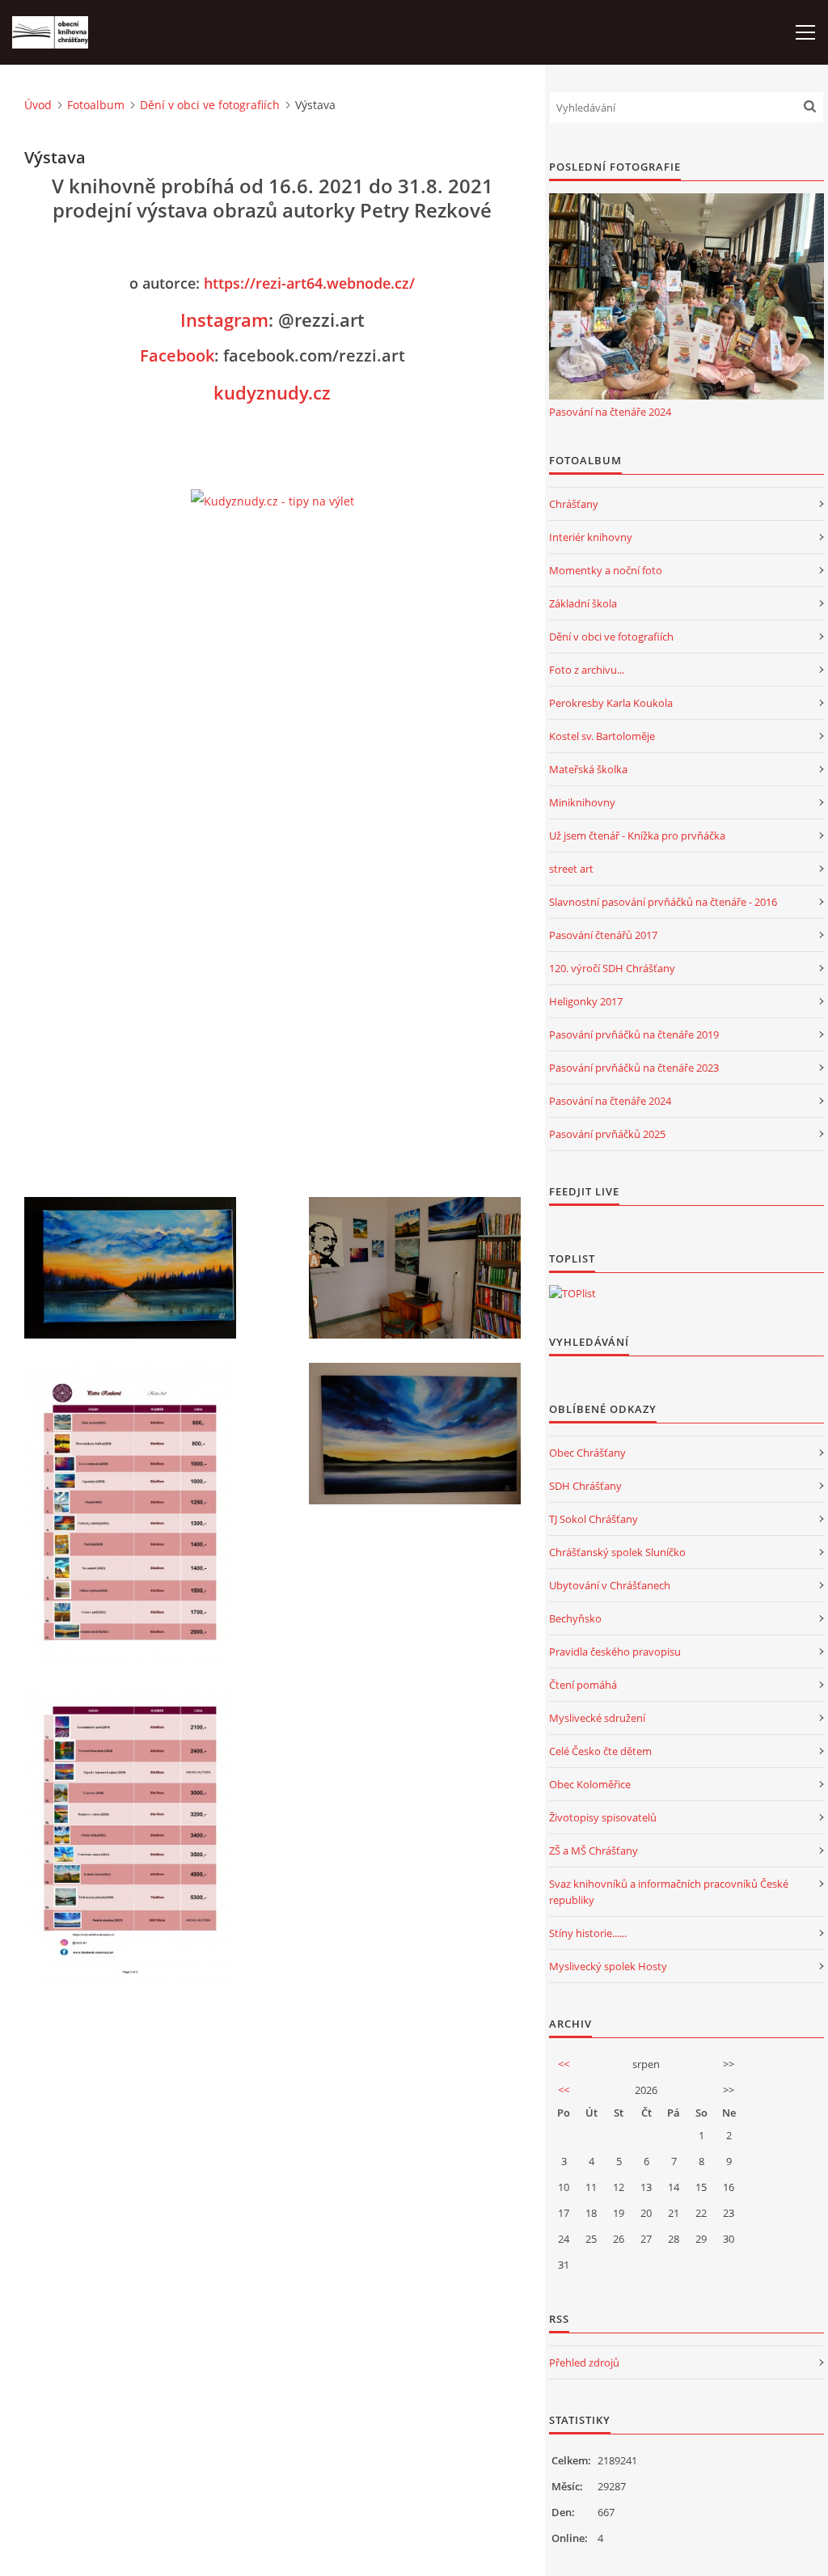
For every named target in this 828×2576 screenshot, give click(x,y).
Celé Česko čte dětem (600, 1751)
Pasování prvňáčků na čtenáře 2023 (634, 1068)
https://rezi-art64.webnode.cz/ (309, 283)
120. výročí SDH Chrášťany (612, 968)
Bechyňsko (575, 1618)
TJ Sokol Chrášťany (594, 1519)
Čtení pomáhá (583, 1685)
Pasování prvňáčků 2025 (607, 1134)
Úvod (38, 105)
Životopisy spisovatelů (603, 1817)
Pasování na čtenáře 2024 (610, 412)
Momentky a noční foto (606, 570)
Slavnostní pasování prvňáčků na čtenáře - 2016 (663, 902)
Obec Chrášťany (587, 1453)
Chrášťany (574, 504)
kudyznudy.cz (272, 392)
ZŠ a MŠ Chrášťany (594, 1851)
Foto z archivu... (587, 670)
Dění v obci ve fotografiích (210, 105)
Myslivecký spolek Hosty (608, 1966)
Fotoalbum (96, 105)
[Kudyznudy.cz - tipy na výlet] (272, 501)
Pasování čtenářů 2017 (603, 935)
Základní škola (583, 603)
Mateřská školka (588, 769)
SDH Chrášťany (585, 1486)
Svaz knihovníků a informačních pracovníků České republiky (669, 1892)
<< (564, 2064)
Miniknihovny (582, 802)
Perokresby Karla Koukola (611, 703)
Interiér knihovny (591, 537)
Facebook (177, 355)
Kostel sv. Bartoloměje (602, 736)
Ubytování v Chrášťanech (610, 1585)
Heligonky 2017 (586, 1001)
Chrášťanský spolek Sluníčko (617, 1552)
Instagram (224, 319)
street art (571, 869)
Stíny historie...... (588, 1933)
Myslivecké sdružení (597, 1718)
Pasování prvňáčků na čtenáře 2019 (634, 1034)
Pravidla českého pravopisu (615, 1652)
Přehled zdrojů (584, 2362)
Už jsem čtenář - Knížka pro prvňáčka (637, 835)
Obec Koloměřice (590, 1784)
